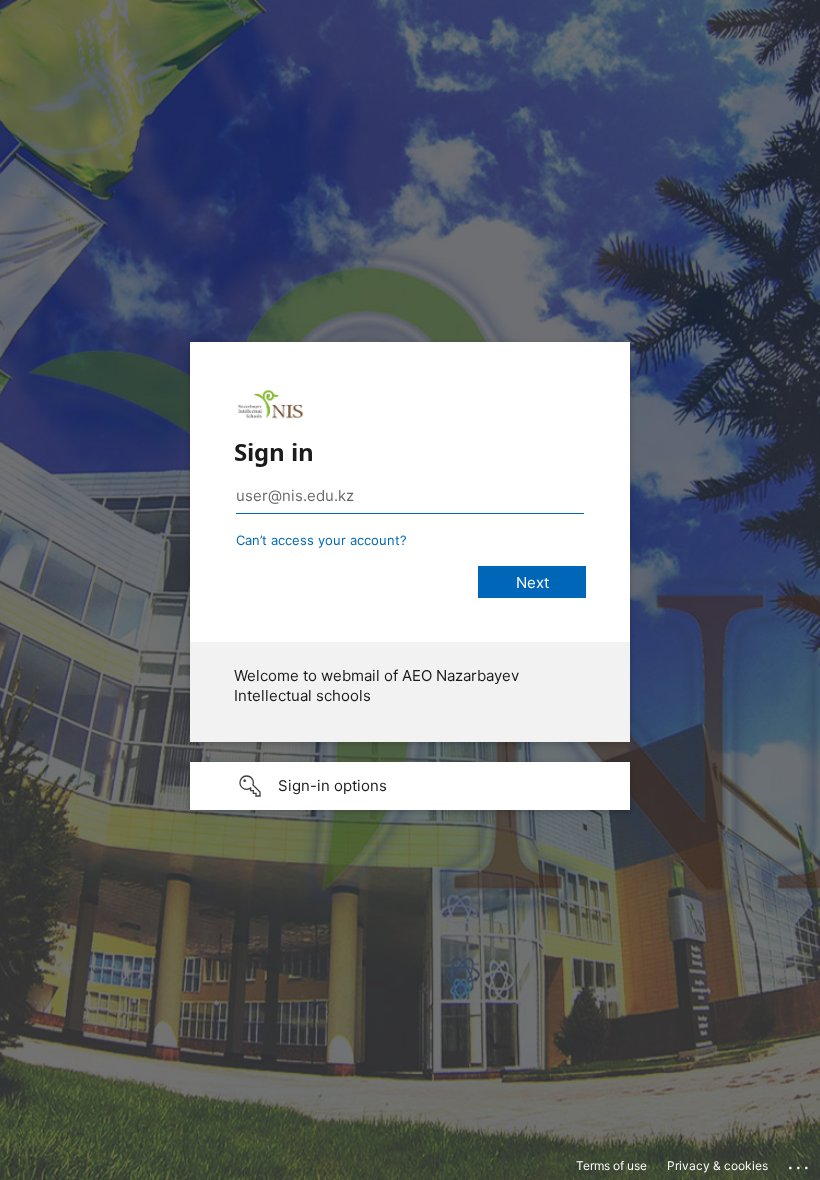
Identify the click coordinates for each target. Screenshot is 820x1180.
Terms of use (611, 1165)
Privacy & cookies (717, 1165)
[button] (410, 786)
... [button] (800, 1163)
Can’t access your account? (321, 540)
